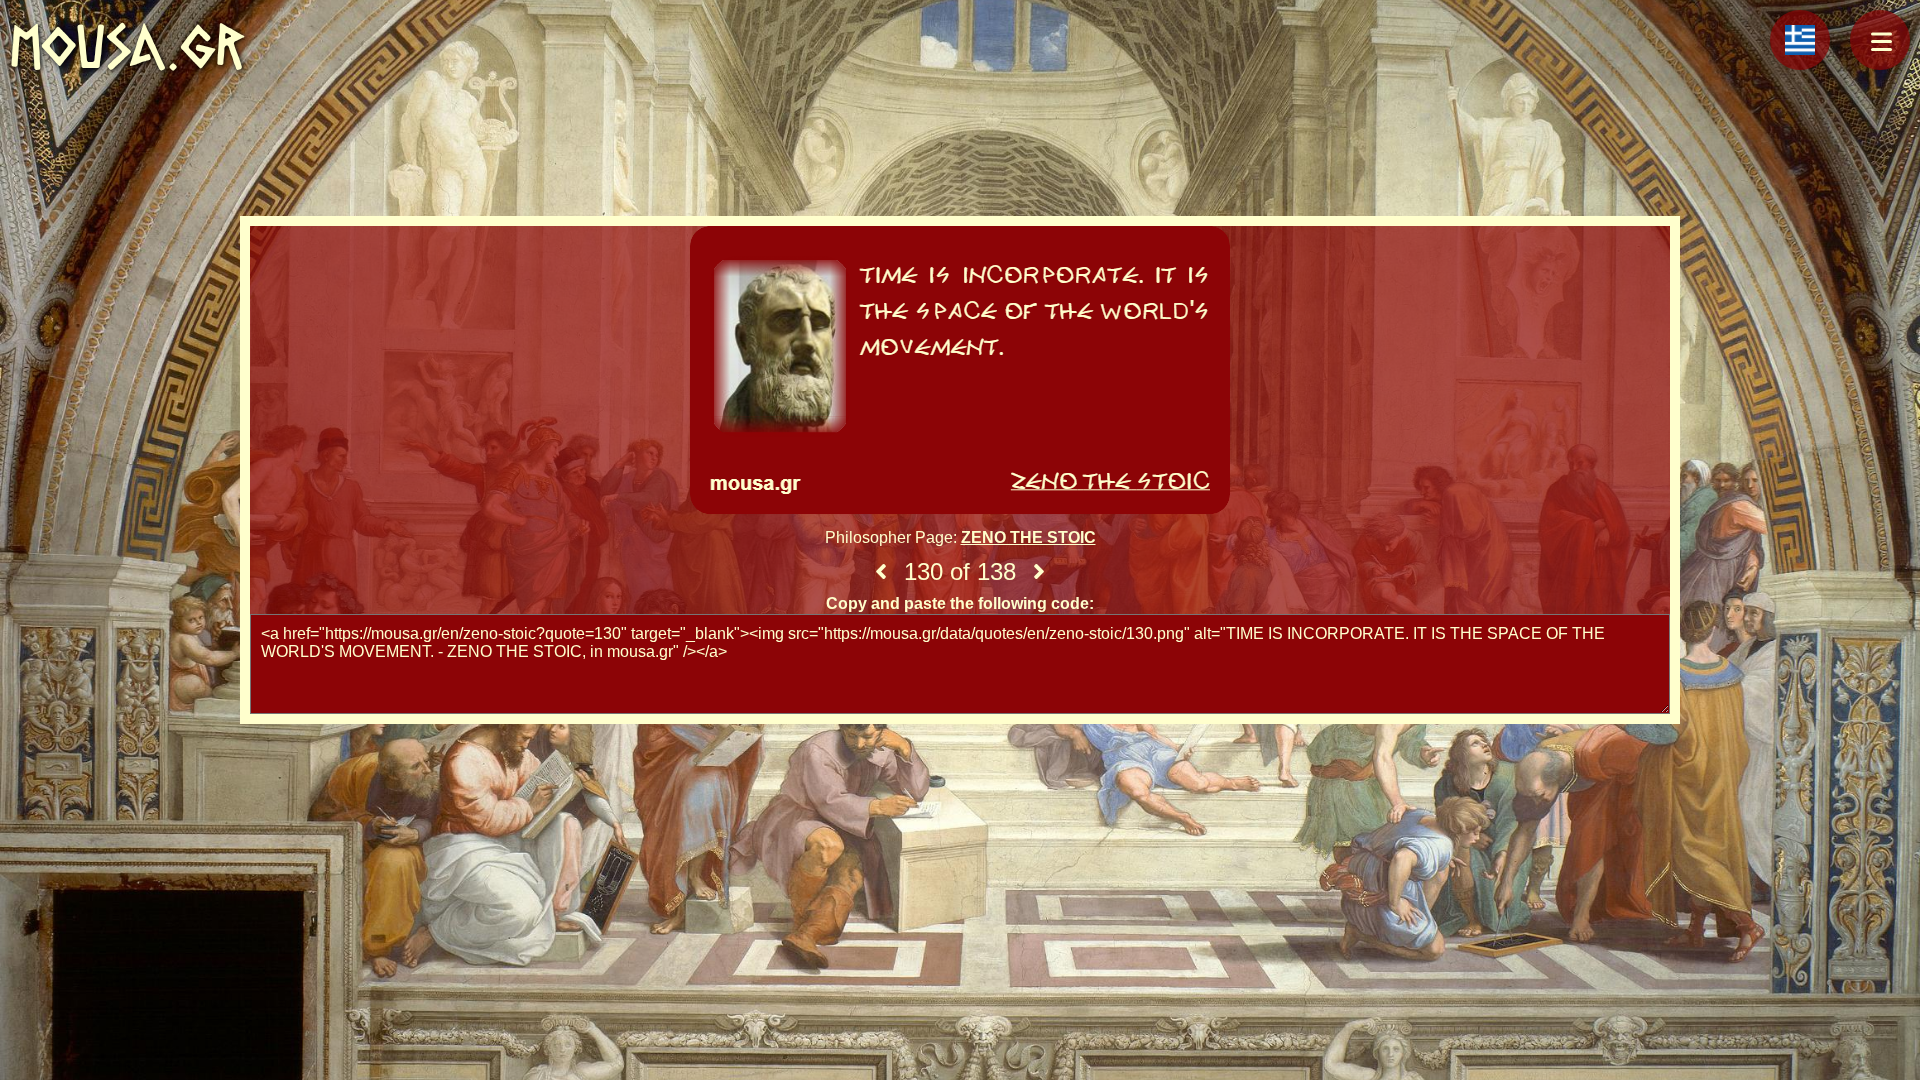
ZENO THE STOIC (1028, 537)
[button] (1880, 40)
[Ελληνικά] (1800, 40)
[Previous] (881, 572)
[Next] (1039, 572)
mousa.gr (127, 46)
